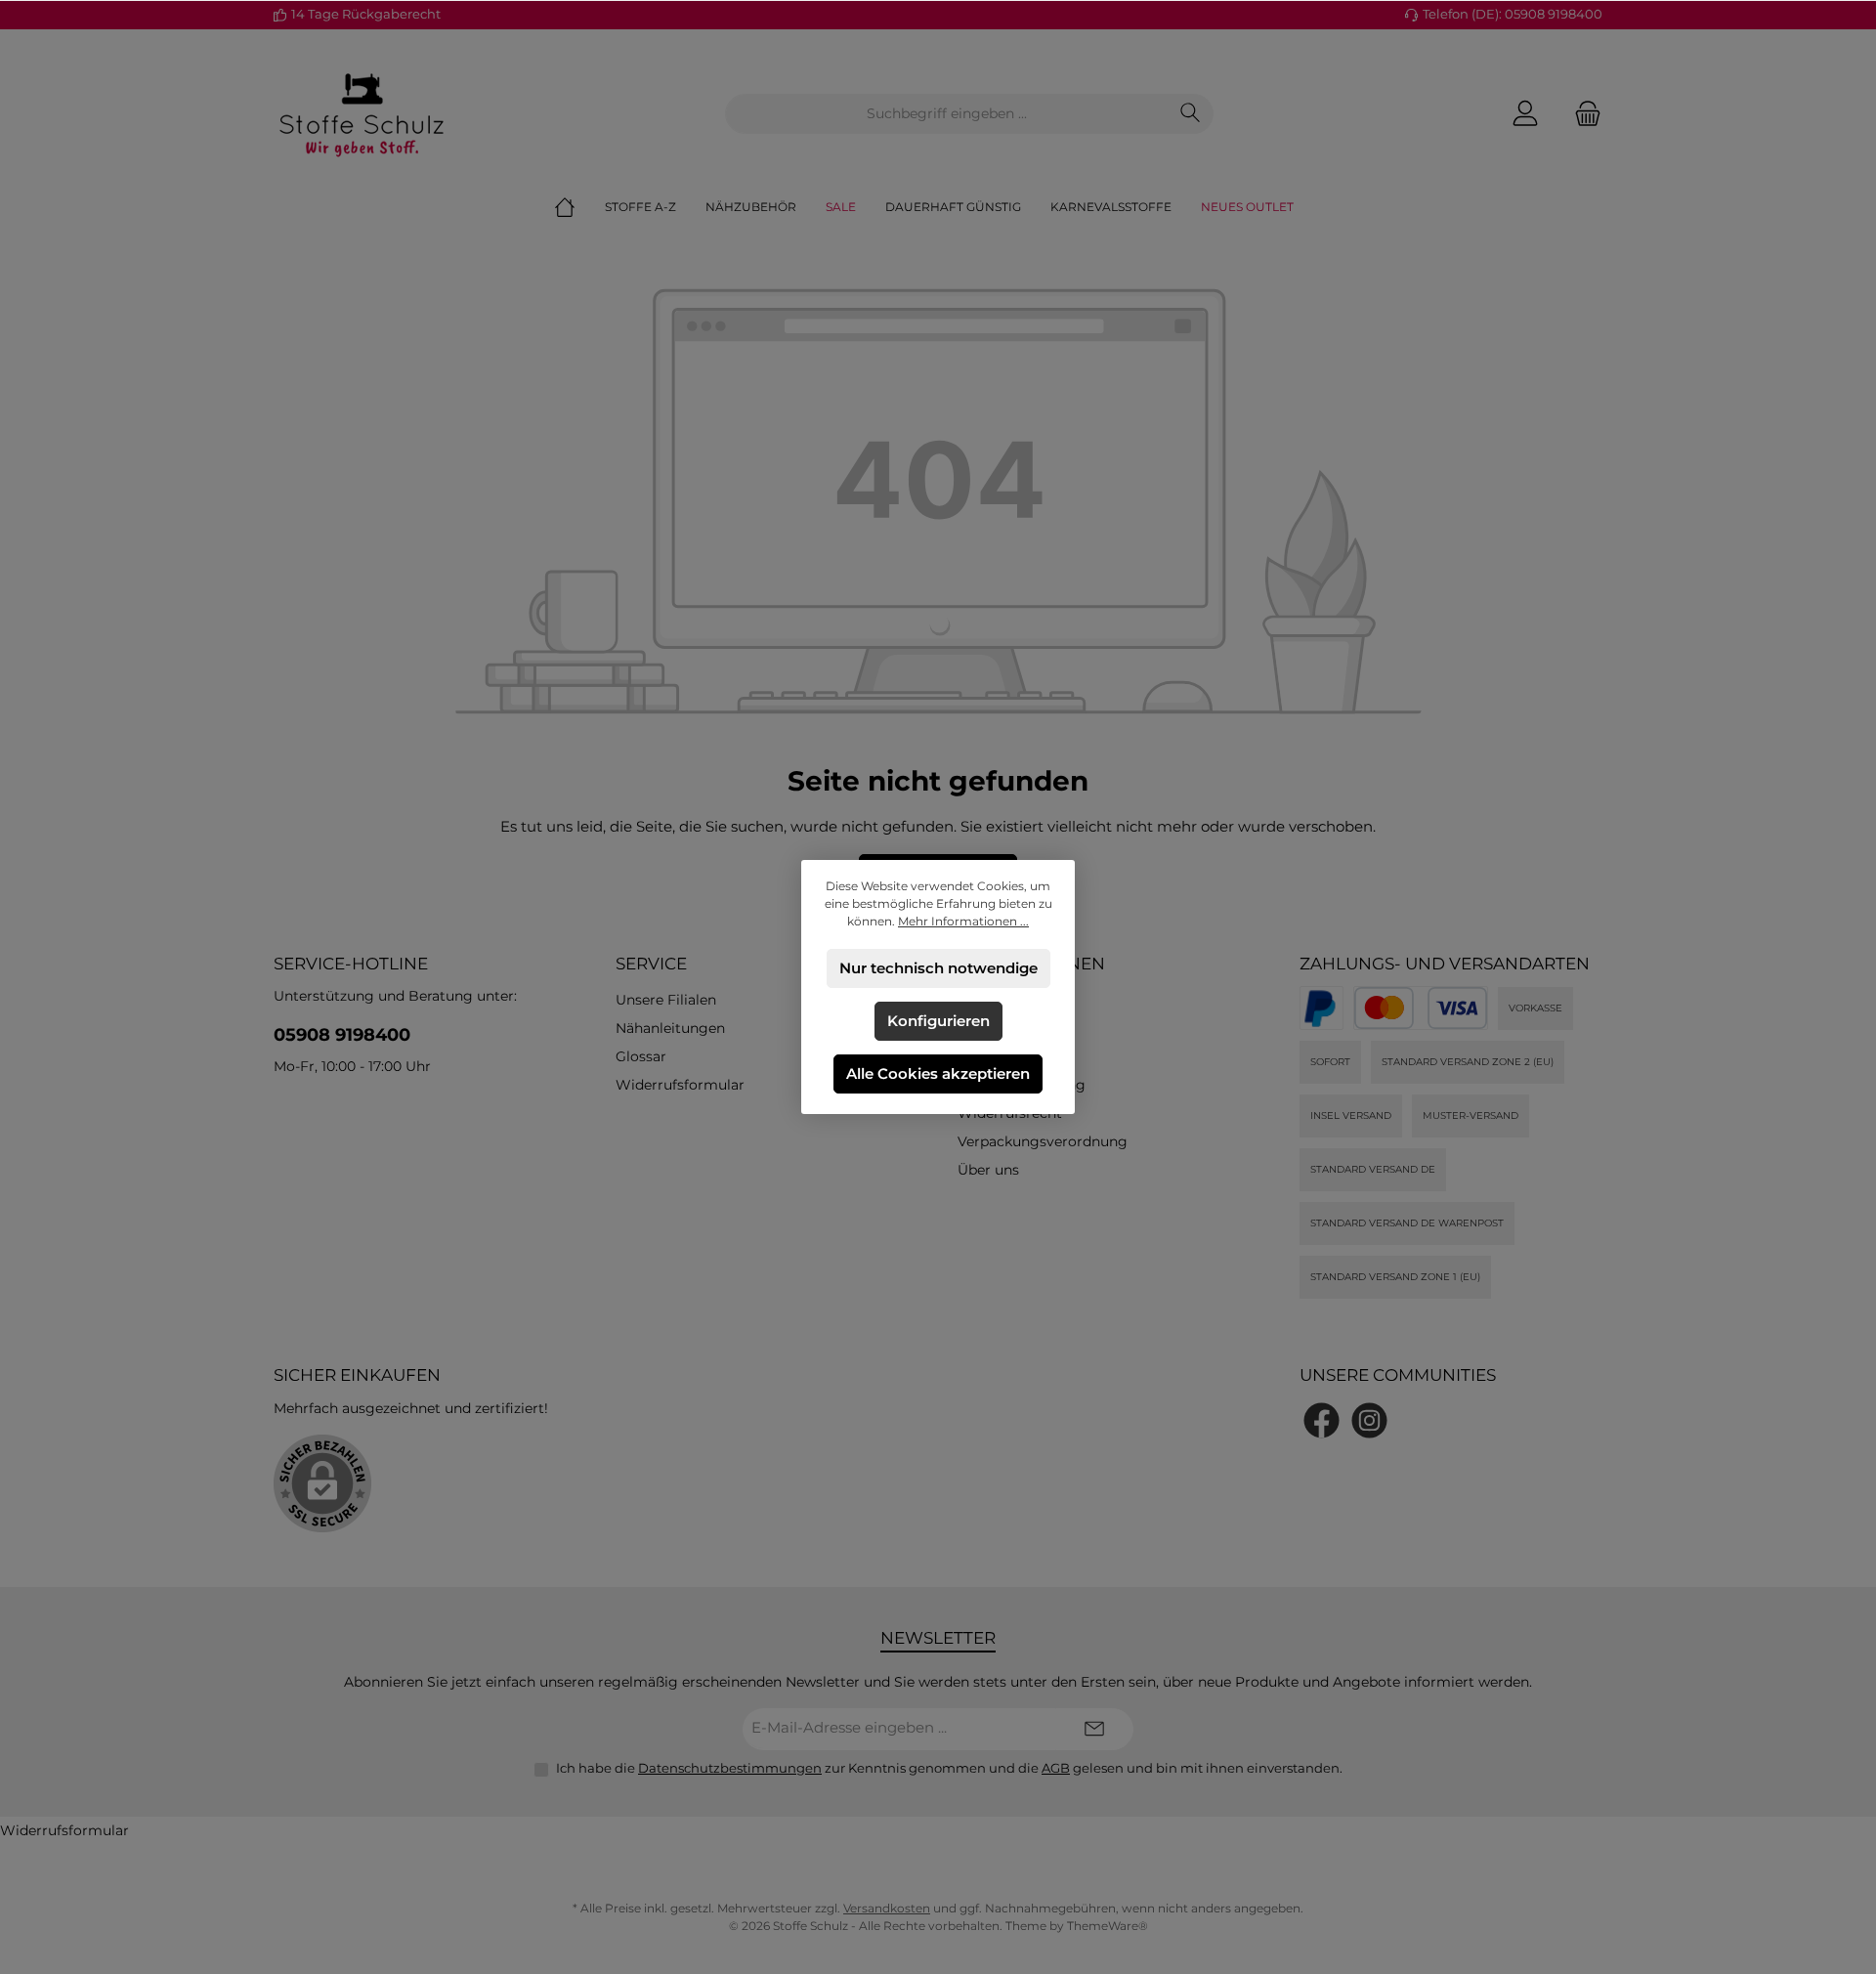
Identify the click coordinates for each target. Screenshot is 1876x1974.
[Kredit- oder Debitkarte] (1421, 1008)
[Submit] (1094, 1729)
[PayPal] (1322, 1008)
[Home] (579, 207)
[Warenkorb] (1582, 114)
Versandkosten (887, 1908)
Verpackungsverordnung (1043, 1141)
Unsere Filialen (666, 1000)
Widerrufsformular (680, 1085)
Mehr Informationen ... (963, 921)
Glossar (641, 1056)
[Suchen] (1191, 114)
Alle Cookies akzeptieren (938, 1073)
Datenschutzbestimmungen (730, 1768)
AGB (1056, 1768)
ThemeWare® (1108, 1926)
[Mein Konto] (1525, 114)
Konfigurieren (938, 1021)
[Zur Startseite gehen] (362, 113)
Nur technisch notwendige (938, 968)
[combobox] (947, 114)
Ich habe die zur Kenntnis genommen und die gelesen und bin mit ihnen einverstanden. (949, 1768)
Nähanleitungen (670, 1028)
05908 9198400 (342, 1035)
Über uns (988, 1170)
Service (651, 964)
